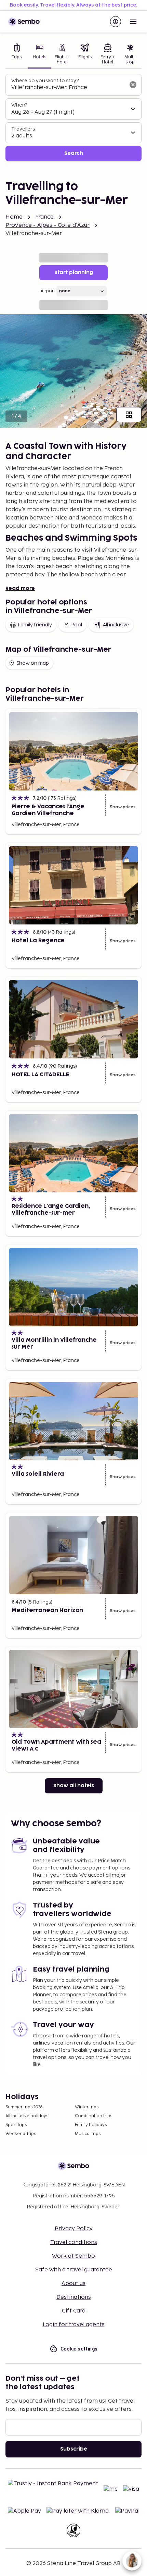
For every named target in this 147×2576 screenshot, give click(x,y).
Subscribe (74, 2449)
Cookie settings (79, 2349)
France (45, 217)
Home (14, 217)
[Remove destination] (133, 85)
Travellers (23, 129)
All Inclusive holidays (27, 2116)
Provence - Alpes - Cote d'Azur (48, 225)
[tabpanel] (73, 118)
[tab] (17, 55)
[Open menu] (133, 22)
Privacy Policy (74, 2229)
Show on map (33, 663)
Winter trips (87, 2107)
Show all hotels (74, 1786)
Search (74, 153)
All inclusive (116, 625)
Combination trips (93, 2116)
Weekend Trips (21, 2134)
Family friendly (35, 625)
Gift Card (74, 2311)
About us (73, 2284)
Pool (77, 625)
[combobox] (68, 88)
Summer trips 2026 (24, 2107)
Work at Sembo (73, 2256)
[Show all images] (129, 415)
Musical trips (88, 2134)
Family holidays (91, 2125)
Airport (48, 291)
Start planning (74, 273)
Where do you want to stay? (45, 81)
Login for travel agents (74, 2325)
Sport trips (16, 2125)
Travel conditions (74, 2242)
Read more (20, 588)
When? (19, 105)
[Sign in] (116, 22)
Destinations (74, 2297)
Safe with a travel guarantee (74, 2270)
